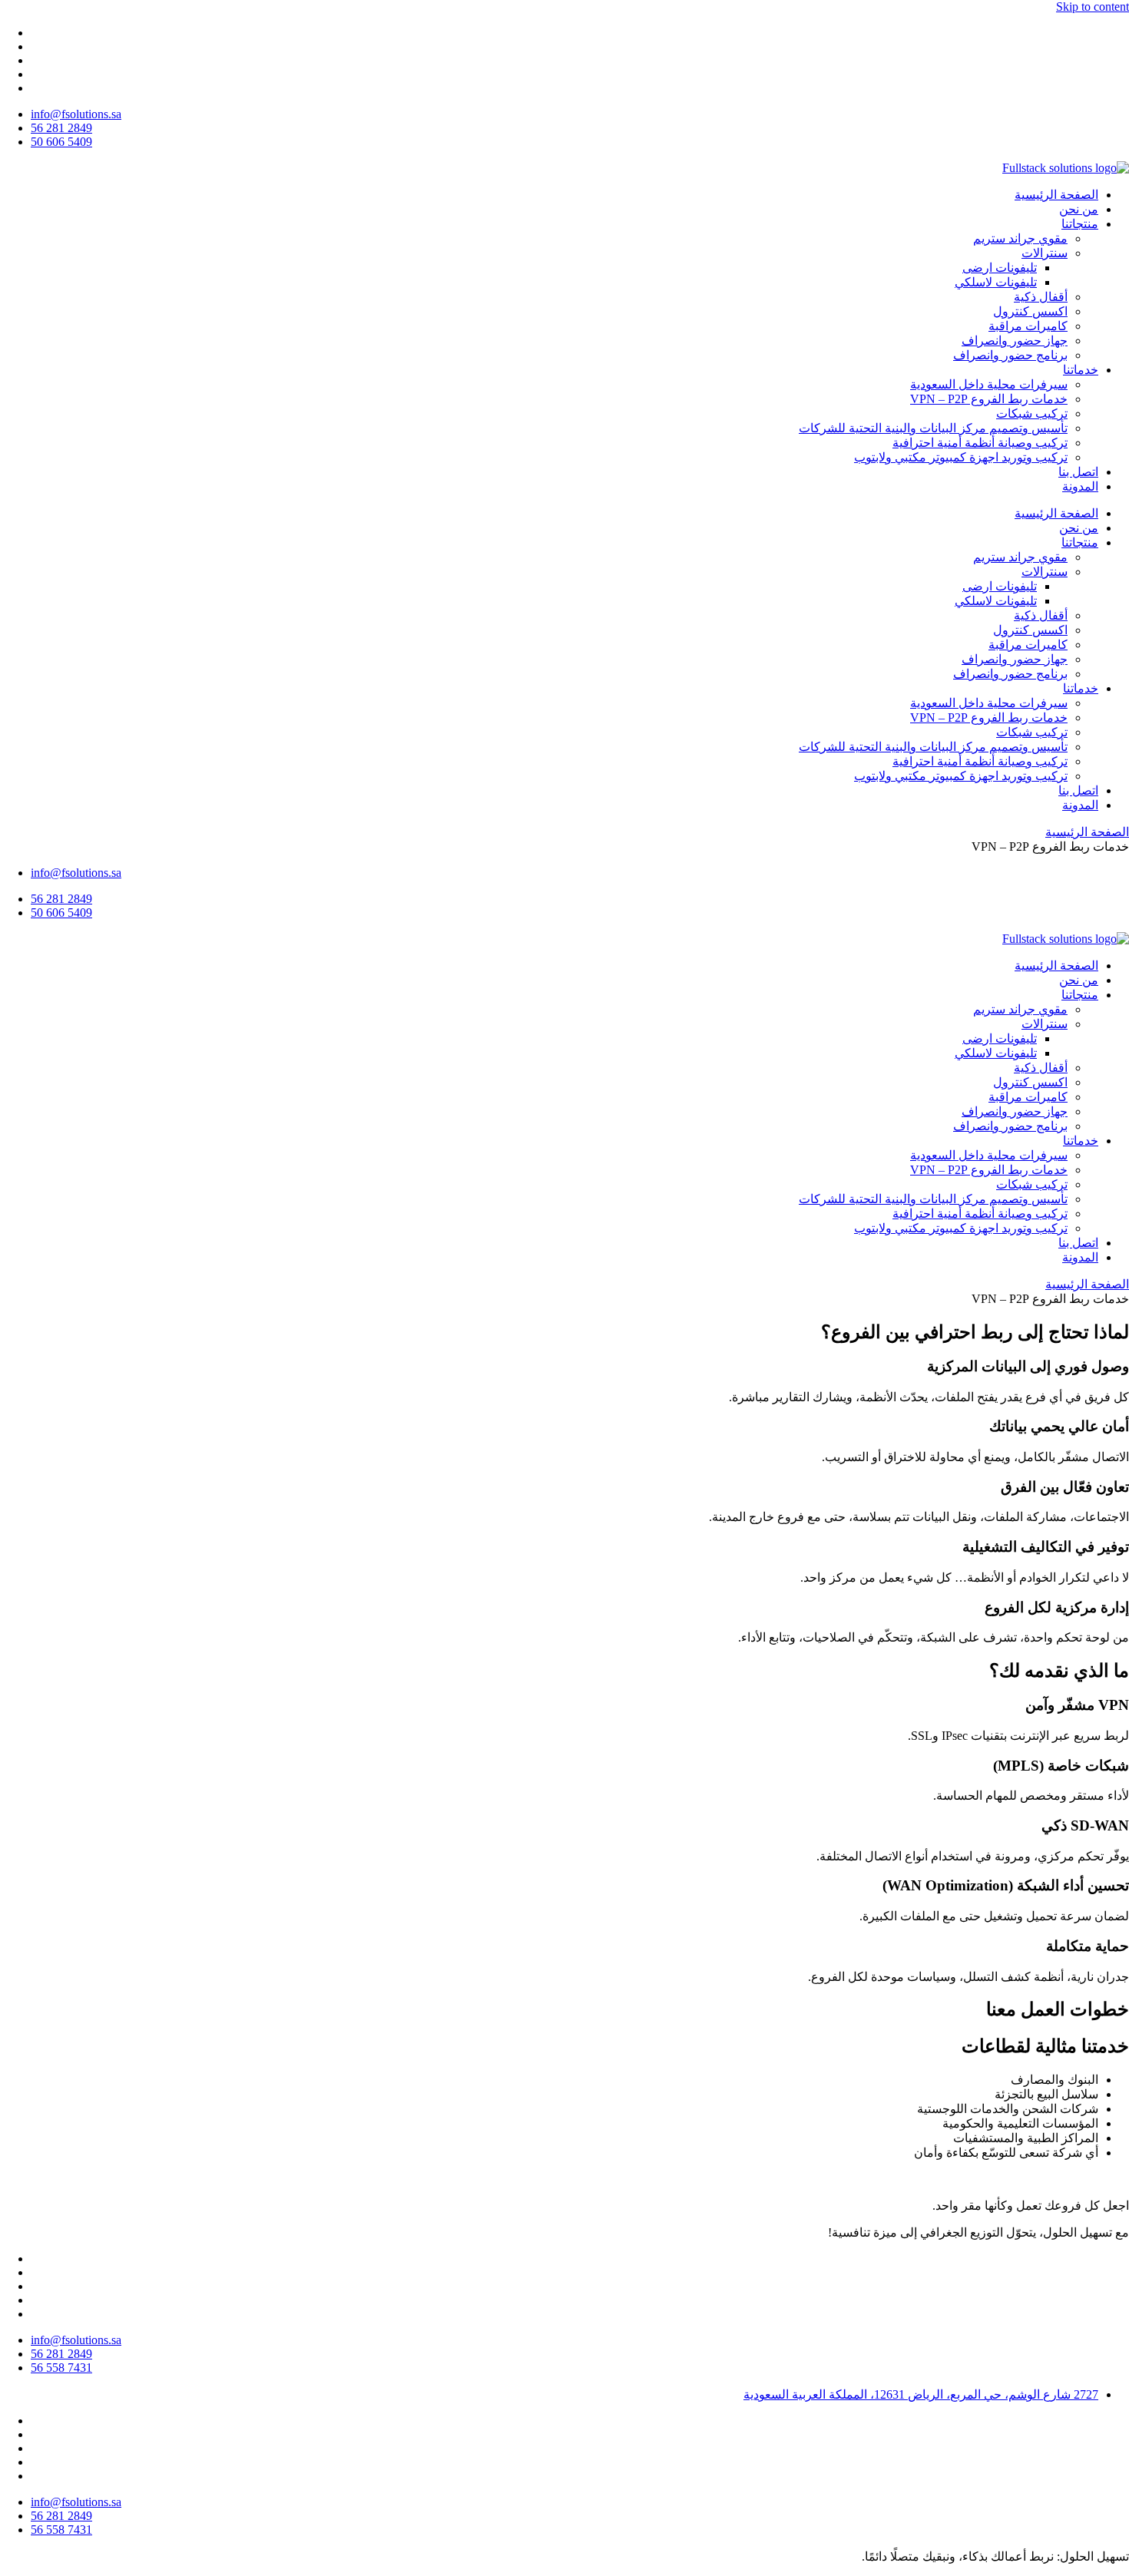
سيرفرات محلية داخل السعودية (989, 384)
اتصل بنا (1078, 472)
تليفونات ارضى (1000, 268)
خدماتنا (1081, 370)
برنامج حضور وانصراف (1010, 355)
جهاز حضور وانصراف (1015, 341)
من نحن (1079, 209)
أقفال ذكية (1041, 297)
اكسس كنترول (1030, 311)
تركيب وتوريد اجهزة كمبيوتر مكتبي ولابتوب (961, 457)
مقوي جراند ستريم (1020, 238)
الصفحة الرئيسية (1056, 195)
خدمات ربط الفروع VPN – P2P (989, 399)
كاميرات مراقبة (1028, 326)
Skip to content (1093, 7)
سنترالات (1045, 253)
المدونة (1080, 486)
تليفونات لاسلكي (996, 282)
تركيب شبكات (1032, 413)
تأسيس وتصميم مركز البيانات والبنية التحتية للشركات (933, 428)
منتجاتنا (1080, 224)
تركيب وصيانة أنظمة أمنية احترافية (980, 443)
